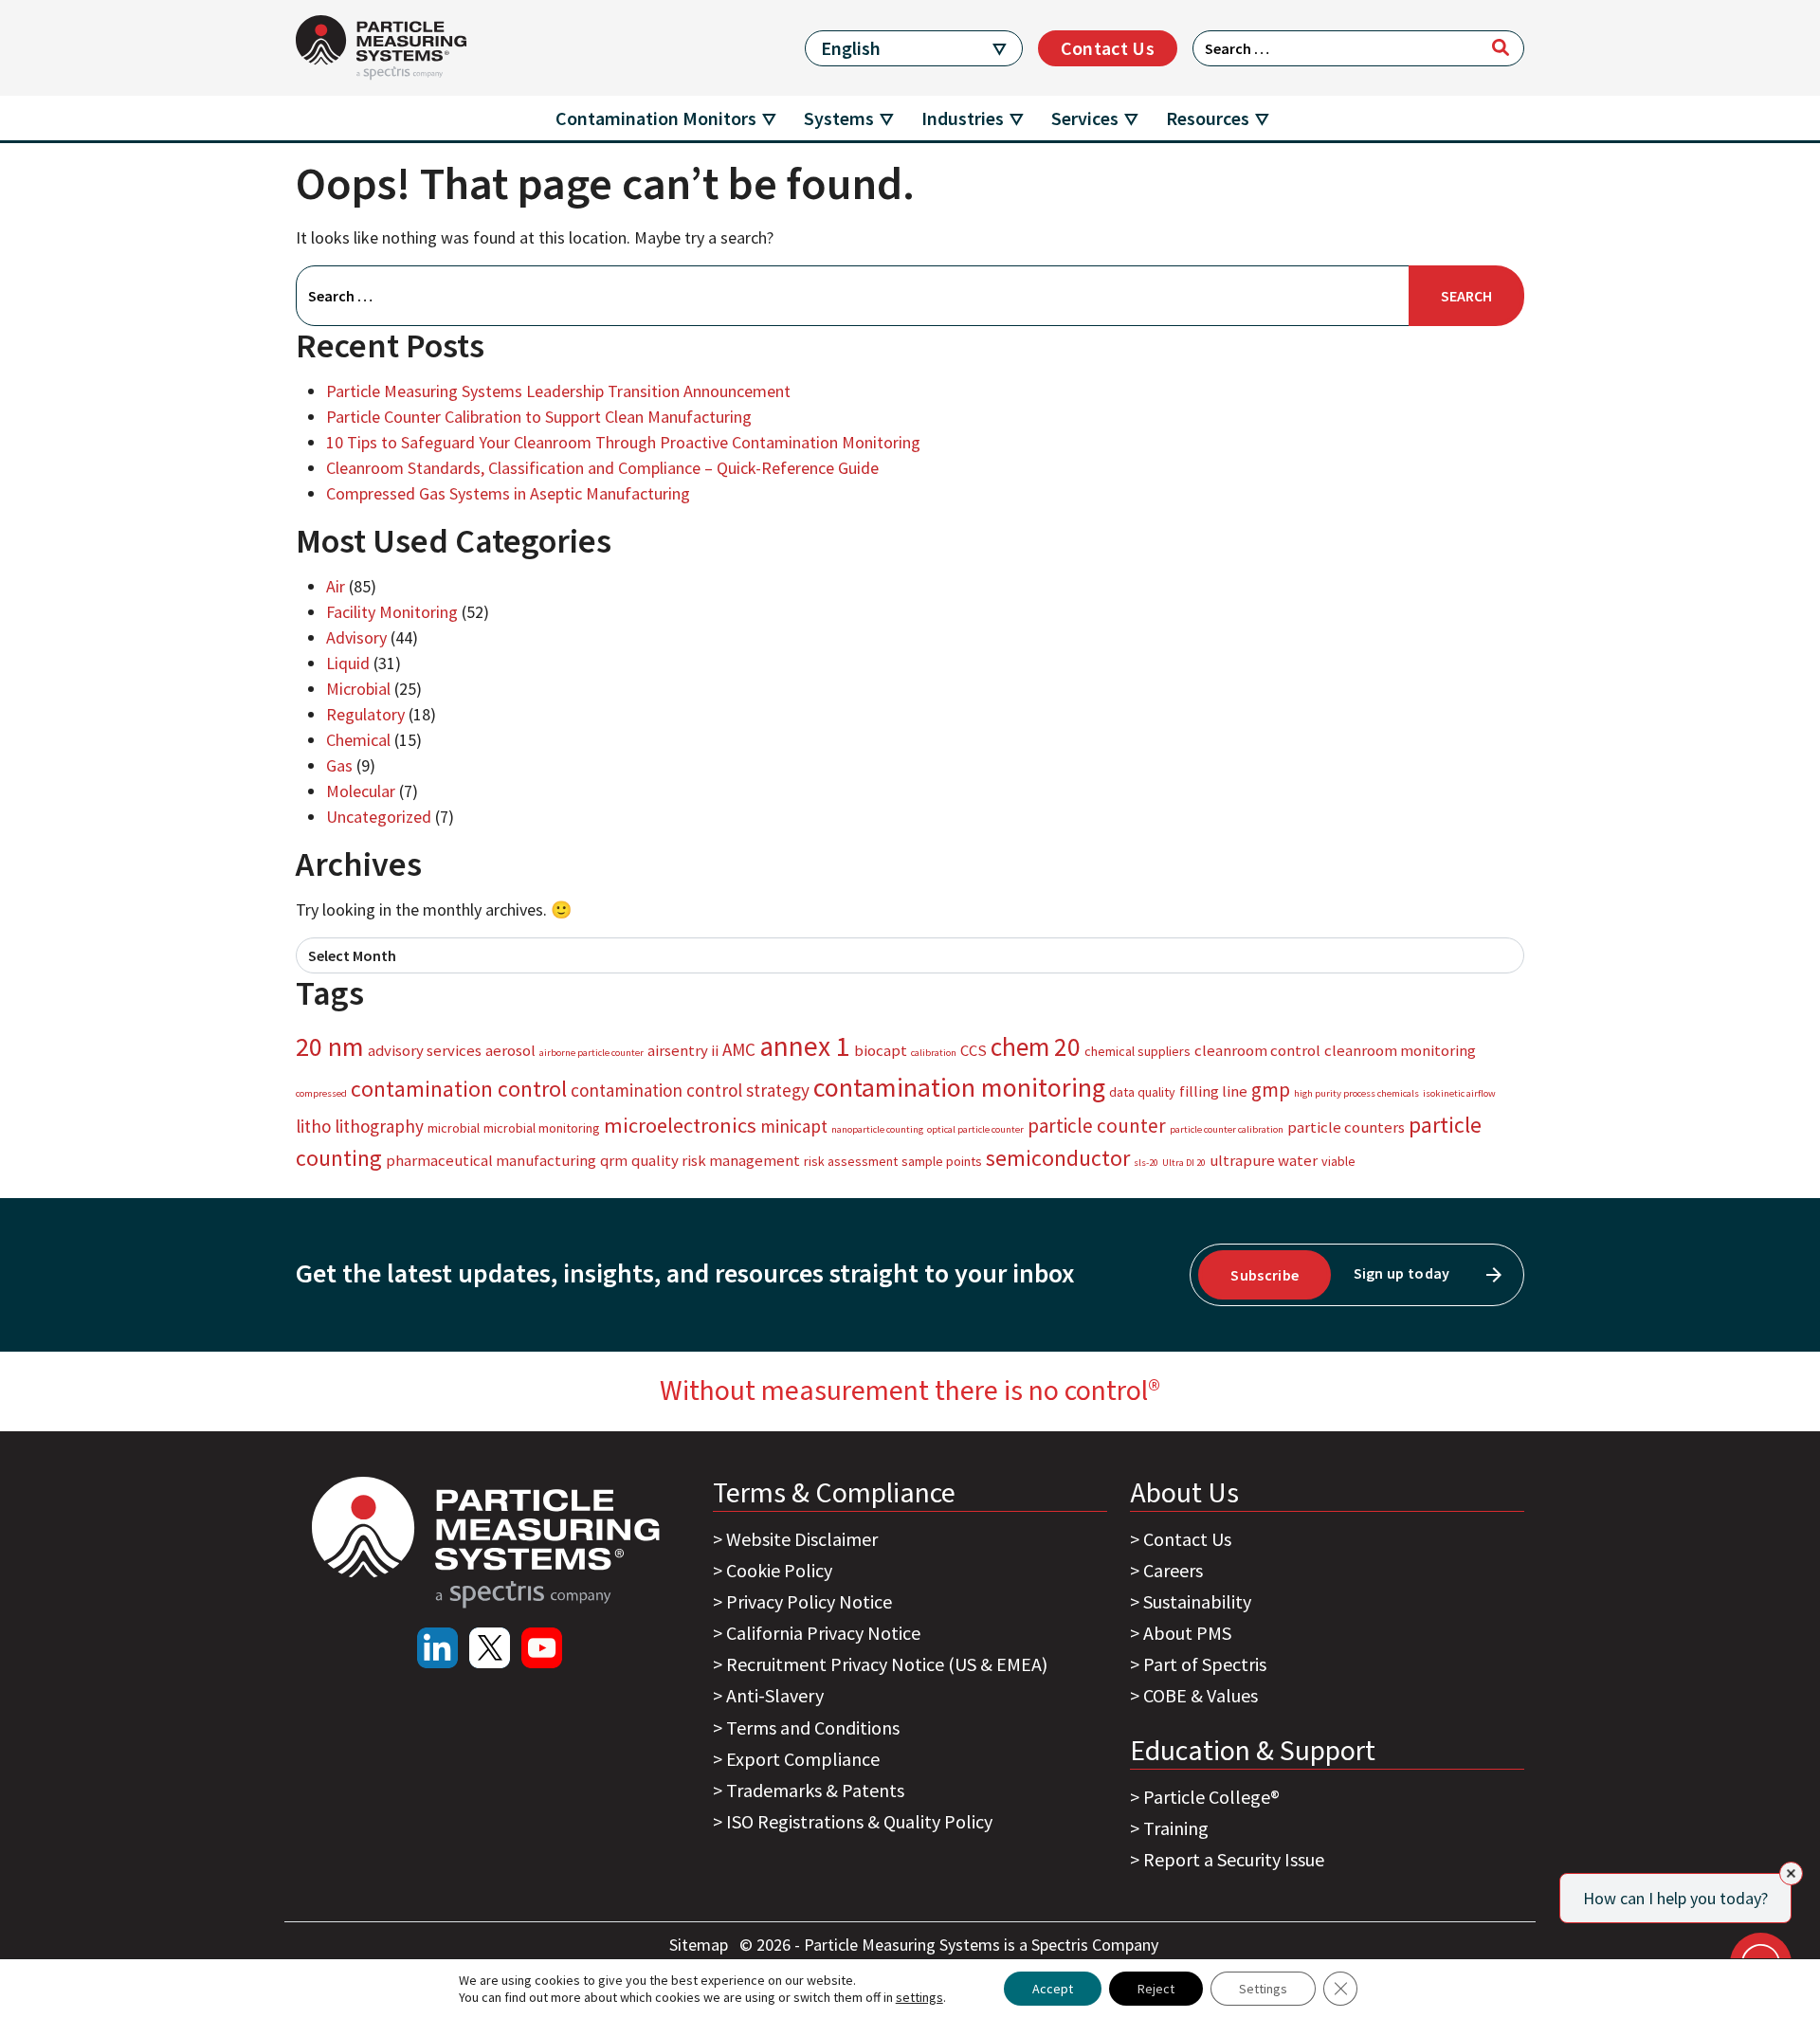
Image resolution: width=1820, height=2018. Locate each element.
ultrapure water (1264, 1160)
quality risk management (716, 1160)
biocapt (881, 1050)
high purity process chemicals (1356, 1093)
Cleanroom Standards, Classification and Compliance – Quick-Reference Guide (602, 468)
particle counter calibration (1227, 1129)
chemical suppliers (1137, 1051)
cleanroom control (1257, 1050)
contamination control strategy (690, 1090)
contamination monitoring (959, 1087)
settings (919, 1997)
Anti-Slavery (775, 1695)
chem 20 (1036, 1046)
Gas (339, 765)
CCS (974, 1050)
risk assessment (851, 1161)
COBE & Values (1201, 1695)
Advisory (356, 637)
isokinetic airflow (1459, 1093)
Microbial (358, 689)
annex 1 (805, 1046)
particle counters (1346, 1127)
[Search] (1501, 47)
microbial (454, 1128)
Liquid (348, 663)
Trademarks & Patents (815, 1790)
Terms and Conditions (813, 1727)
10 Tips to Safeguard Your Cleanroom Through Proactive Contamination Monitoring (623, 442)
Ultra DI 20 (1184, 1163)
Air (336, 586)
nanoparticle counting (877, 1129)
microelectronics (680, 1125)
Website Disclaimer (802, 1539)
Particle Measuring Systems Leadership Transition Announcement (558, 391)
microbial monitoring (542, 1128)
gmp (1271, 1090)
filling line (1213, 1091)
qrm (614, 1160)
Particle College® (1211, 1797)
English (851, 48)
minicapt (794, 1126)
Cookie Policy (779, 1570)
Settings (1263, 1989)
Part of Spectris (1205, 1664)
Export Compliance (803, 1759)
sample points (942, 1161)
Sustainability (1197, 1601)
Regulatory (365, 714)
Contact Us (1108, 48)
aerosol (510, 1050)
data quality (1142, 1092)
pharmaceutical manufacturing (491, 1160)
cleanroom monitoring (1400, 1050)
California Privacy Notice (823, 1633)
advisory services (425, 1050)
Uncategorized (379, 817)
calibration (934, 1053)
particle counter (1097, 1126)
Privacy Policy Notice (809, 1601)
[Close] (1791, 1873)
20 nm (330, 1046)
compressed (321, 1093)
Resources (1208, 118)
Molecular (361, 791)
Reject (1156, 1989)
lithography (379, 1126)
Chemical (358, 740)
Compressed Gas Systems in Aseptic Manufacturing (508, 493)
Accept (1053, 1989)
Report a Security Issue (1234, 1859)
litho (313, 1126)
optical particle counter (975, 1129)
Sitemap (701, 1945)
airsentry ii (683, 1050)
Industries (963, 118)
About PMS (1187, 1633)
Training (1176, 1828)
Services (1085, 118)
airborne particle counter (591, 1053)
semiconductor (1058, 1158)
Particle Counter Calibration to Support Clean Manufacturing (539, 417)
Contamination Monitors (656, 118)
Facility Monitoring (392, 612)
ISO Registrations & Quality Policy (859, 1821)
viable (1338, 1161)
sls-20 (1146, 1163)
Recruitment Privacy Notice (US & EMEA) (887, 1664)
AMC (739, 1049)
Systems (839, 118)
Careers (1173, 1570)
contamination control (459, 1089)
